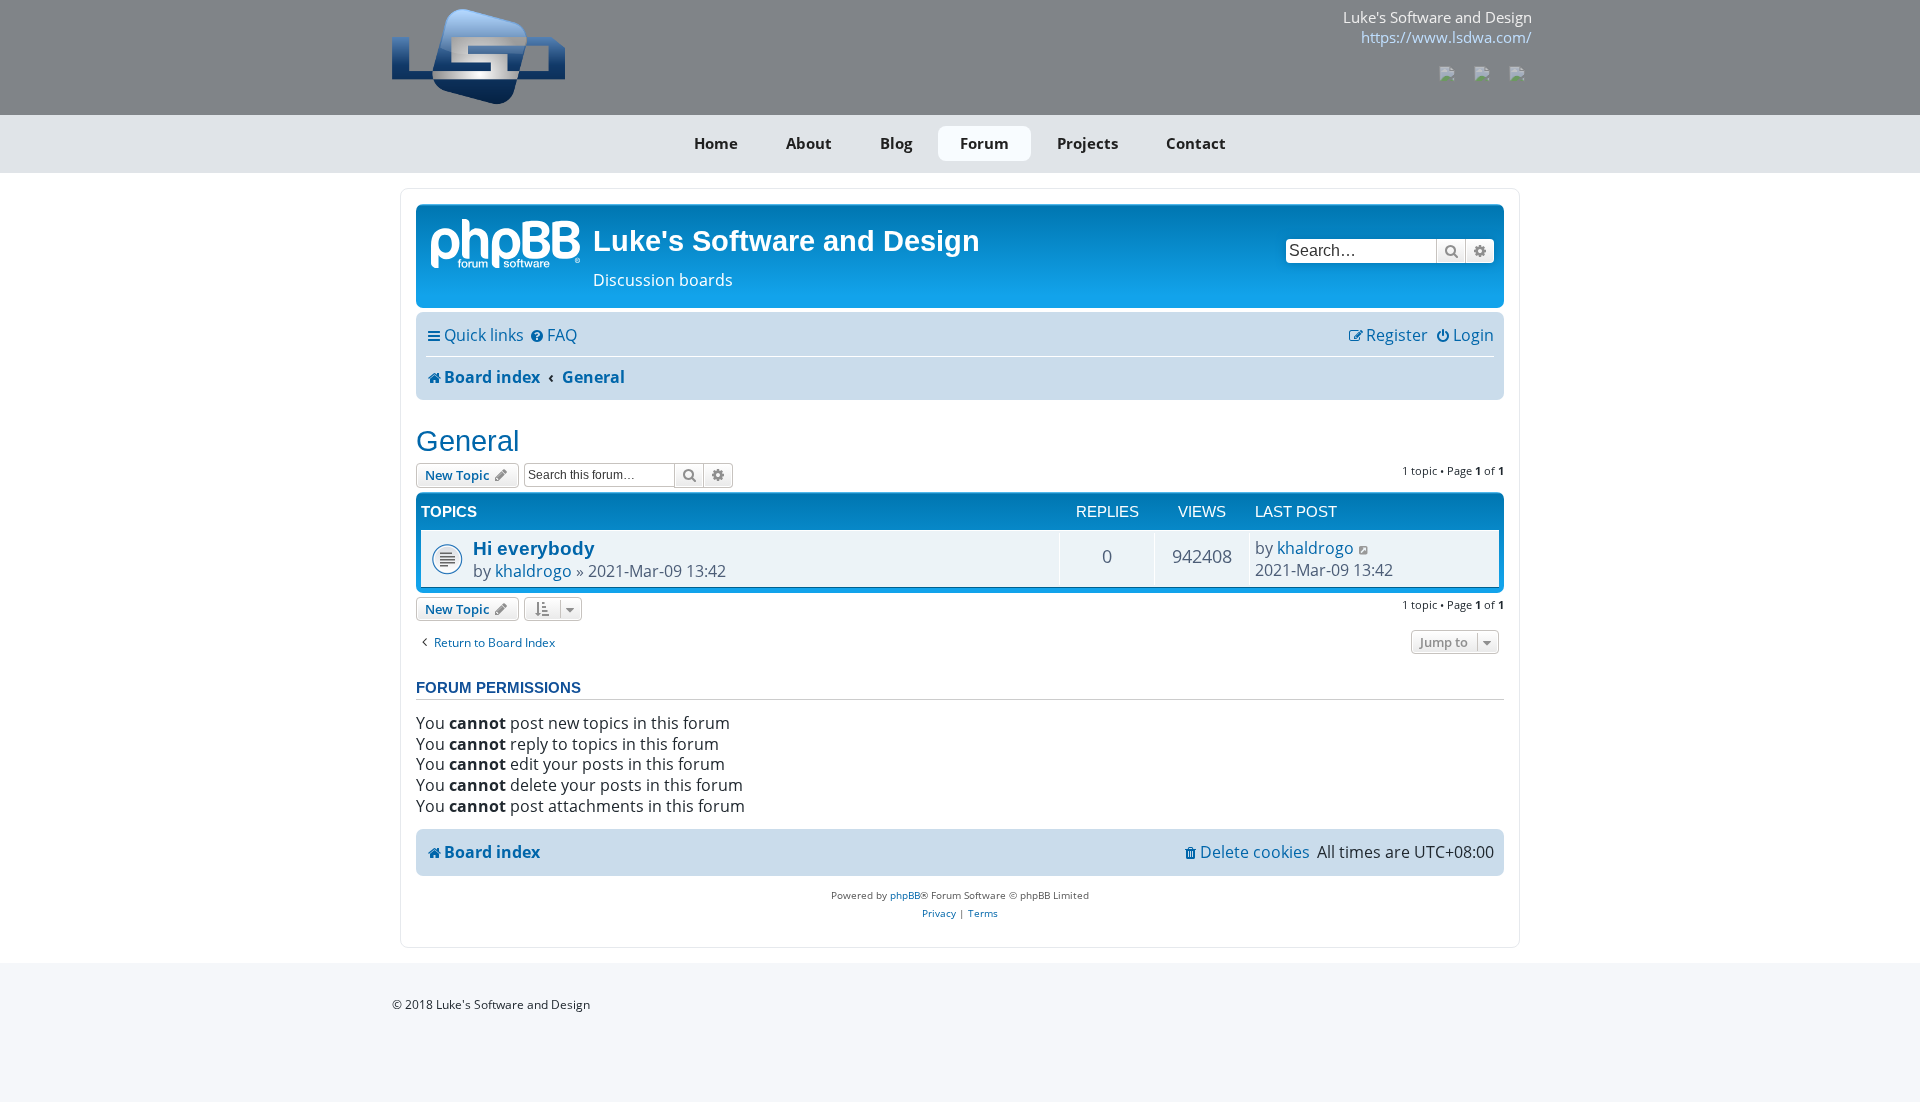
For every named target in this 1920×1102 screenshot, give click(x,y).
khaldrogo (533, 571)
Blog (896, 143)
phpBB (905, 895)
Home (716, 143)
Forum (984, 143)
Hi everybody (534, 548)
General (467, 440)
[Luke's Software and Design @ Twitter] (1516, 72)
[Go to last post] (1364, 548)
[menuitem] (553, 336)
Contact (1196, 143)
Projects (1087, 143)
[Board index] (507, 242)
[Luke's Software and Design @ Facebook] (1447, 72)
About (809, 143)
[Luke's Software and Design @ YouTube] (1482, 72)
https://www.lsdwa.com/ (1446, 37)
